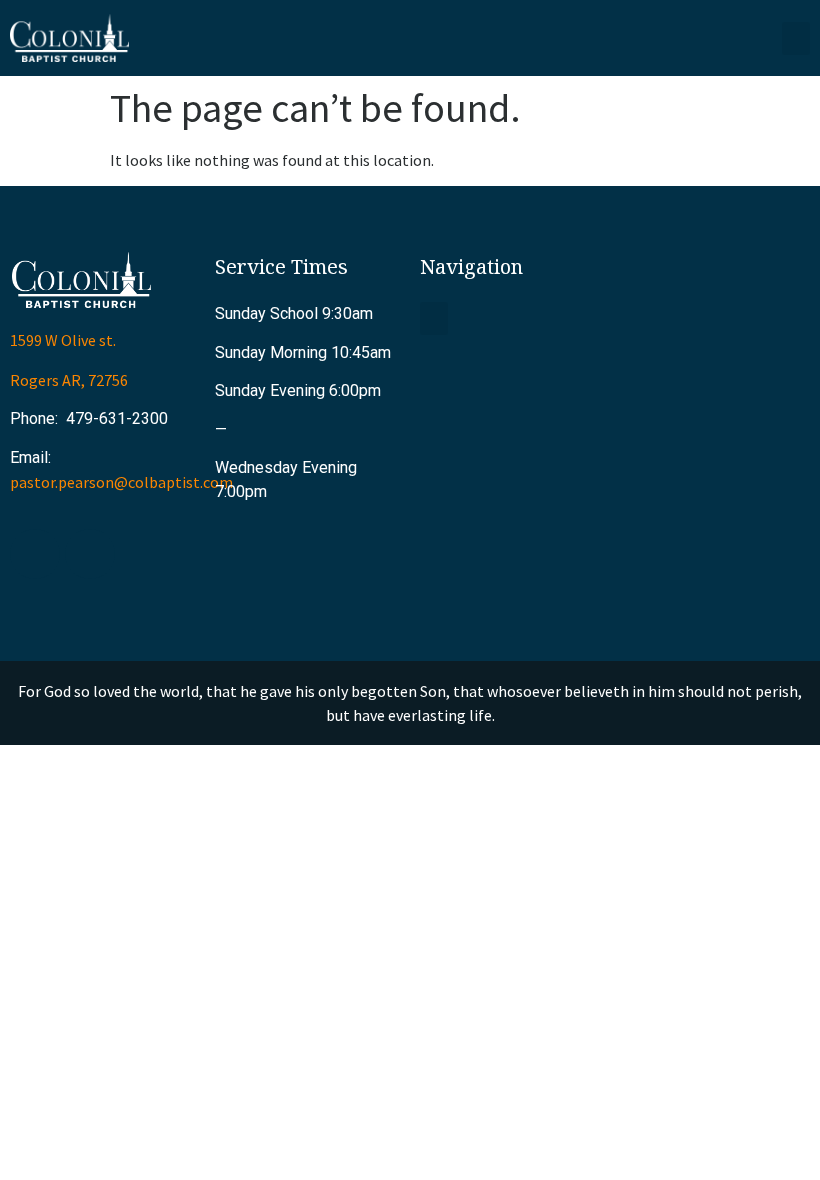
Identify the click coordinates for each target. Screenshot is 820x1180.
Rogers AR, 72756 (69, 380)
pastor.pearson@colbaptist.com (121, 482)
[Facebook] (35, 554)
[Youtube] (90, 554)
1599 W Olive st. (63, 340)
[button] (796, 38)
